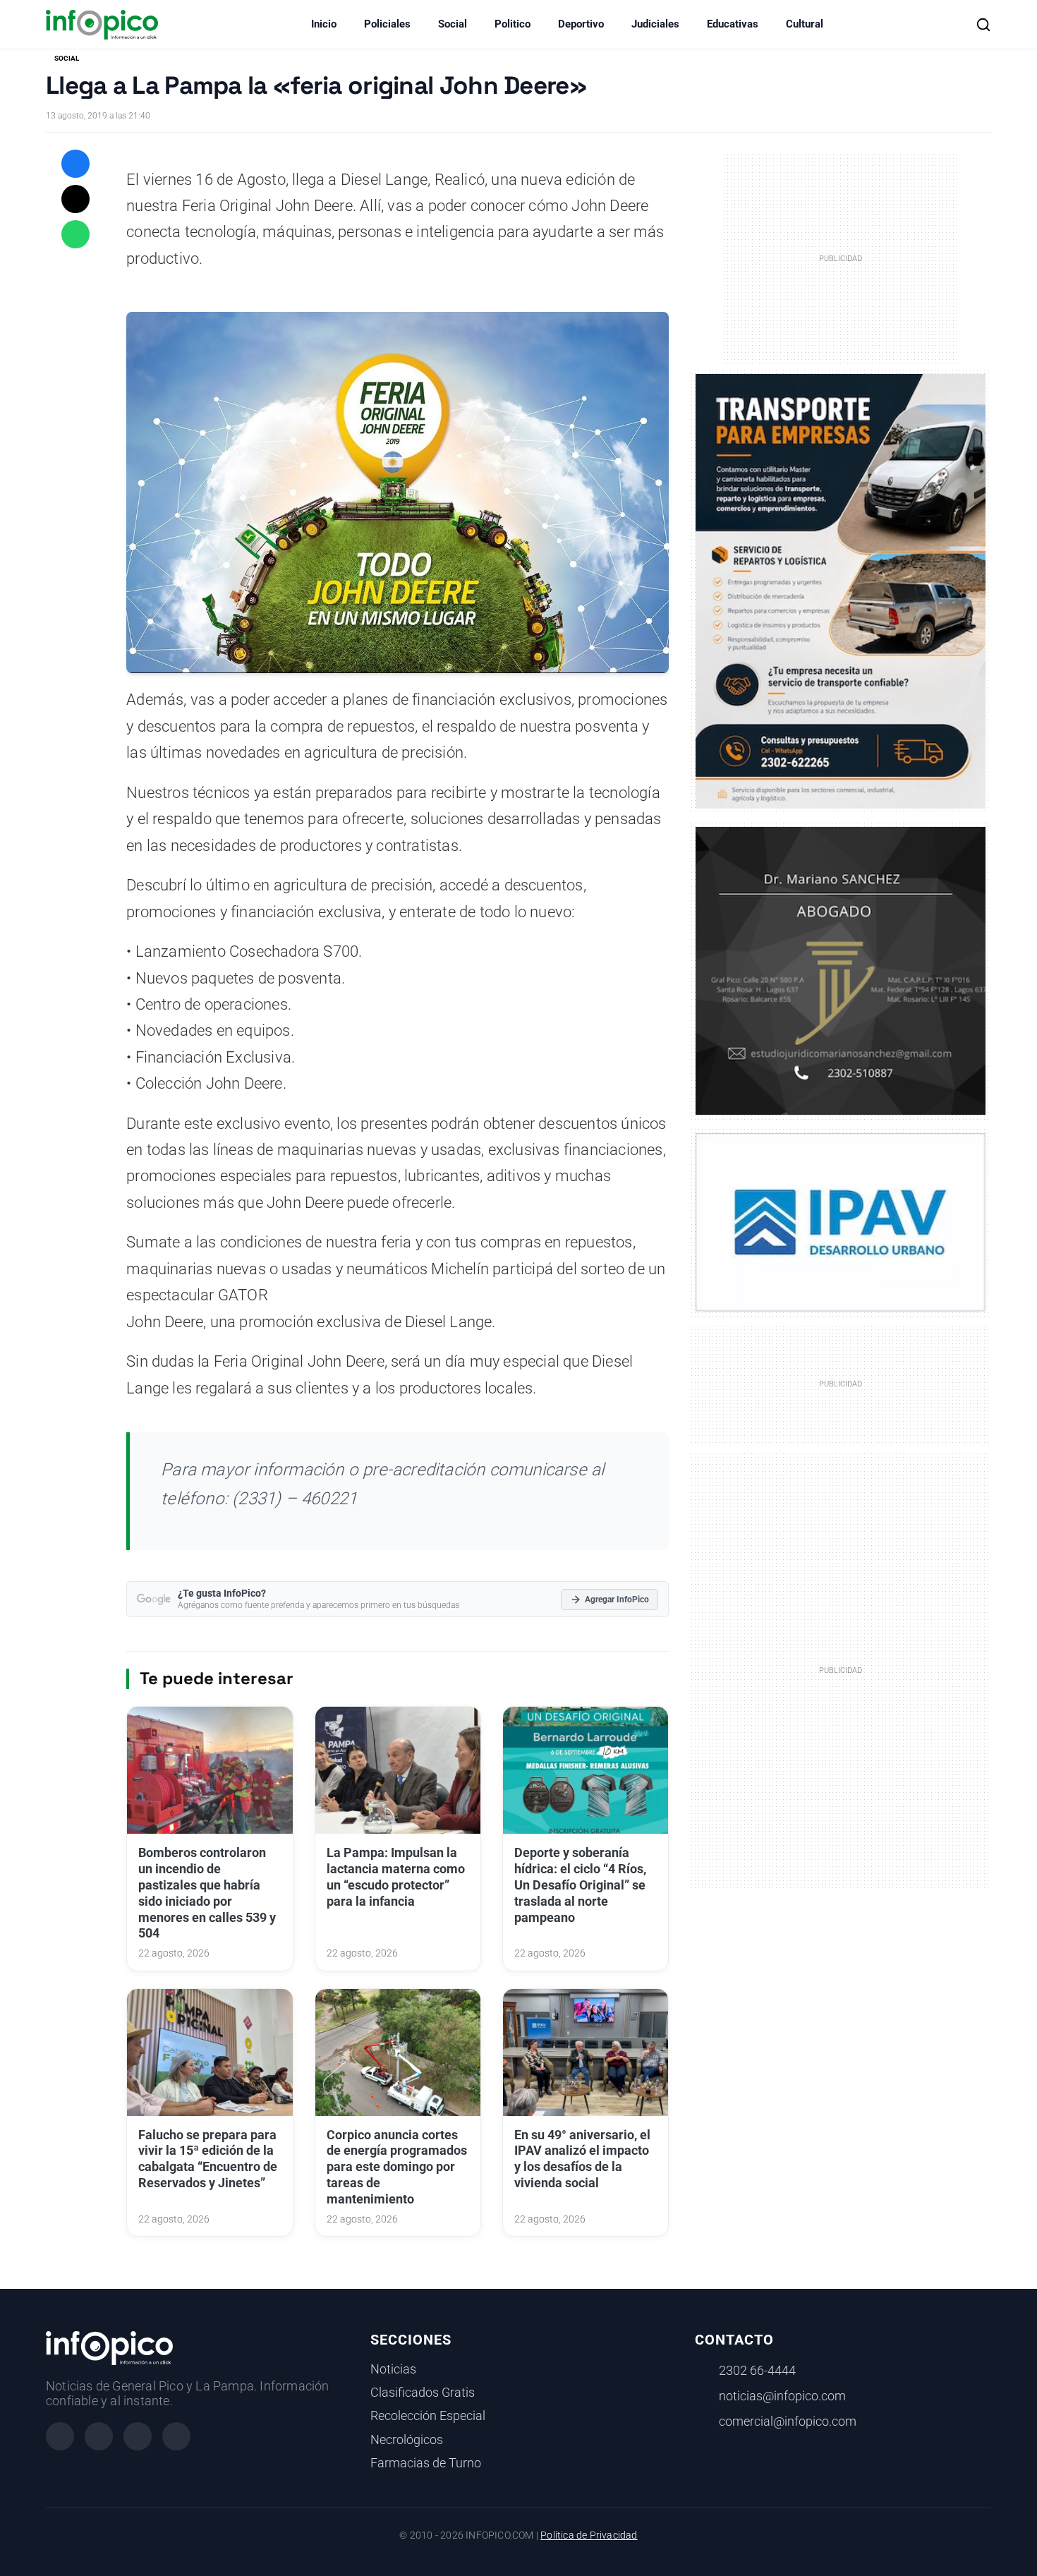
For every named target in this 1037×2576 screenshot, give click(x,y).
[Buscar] (983, 25)
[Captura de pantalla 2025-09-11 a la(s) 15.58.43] (841, 969)
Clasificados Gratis (423, 2393)
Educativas (733, 24)
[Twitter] (138, 2436)
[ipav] (841, 1221)
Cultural (805, 24)
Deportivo (581, 24)
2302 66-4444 (757, 2371)
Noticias (393, 2369)
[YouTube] (176, 2436)
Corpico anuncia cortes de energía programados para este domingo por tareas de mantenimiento (397, 2167)
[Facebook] (60, 2436)
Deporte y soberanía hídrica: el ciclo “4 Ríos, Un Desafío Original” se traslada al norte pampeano (580, 1885)
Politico (513, 24)
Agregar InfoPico (617, 1600)
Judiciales (655, 24)
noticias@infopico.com (782, 2396)
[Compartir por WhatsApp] (75, 234)
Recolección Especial (428, 2416)
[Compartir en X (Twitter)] (75, 199)
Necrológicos (407, 2440)
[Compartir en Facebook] (75, 164)
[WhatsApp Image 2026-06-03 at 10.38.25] (841, 591)
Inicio (324, 24)
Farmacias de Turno (426, 2463)
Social (453, 24)
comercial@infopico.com (788, 2421)
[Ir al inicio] (102, 25)
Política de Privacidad (589, 2535)
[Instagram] (99, 2436)
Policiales (387, 24)
